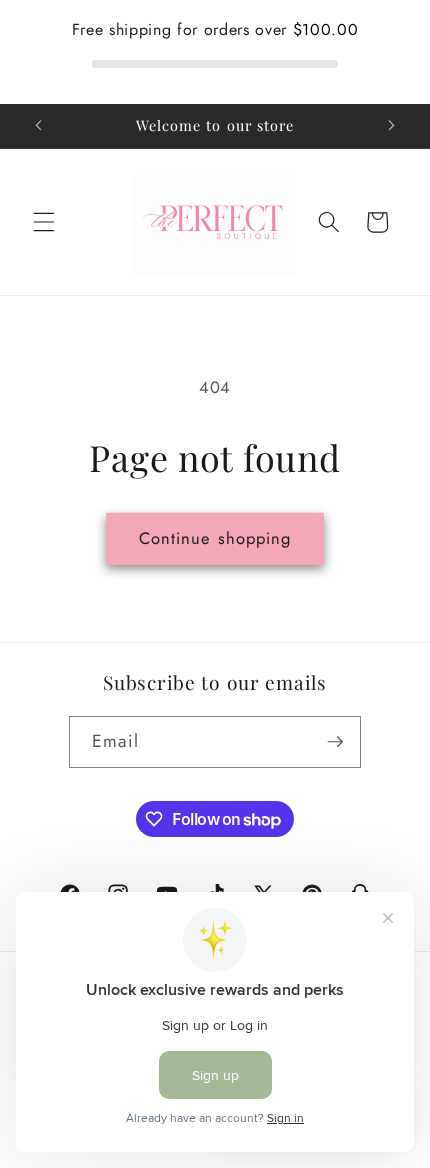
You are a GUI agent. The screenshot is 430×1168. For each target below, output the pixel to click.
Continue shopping (215, 538)
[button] (44, 222)
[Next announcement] (392, 126)
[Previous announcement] (39, 126)
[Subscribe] (335, 742)
